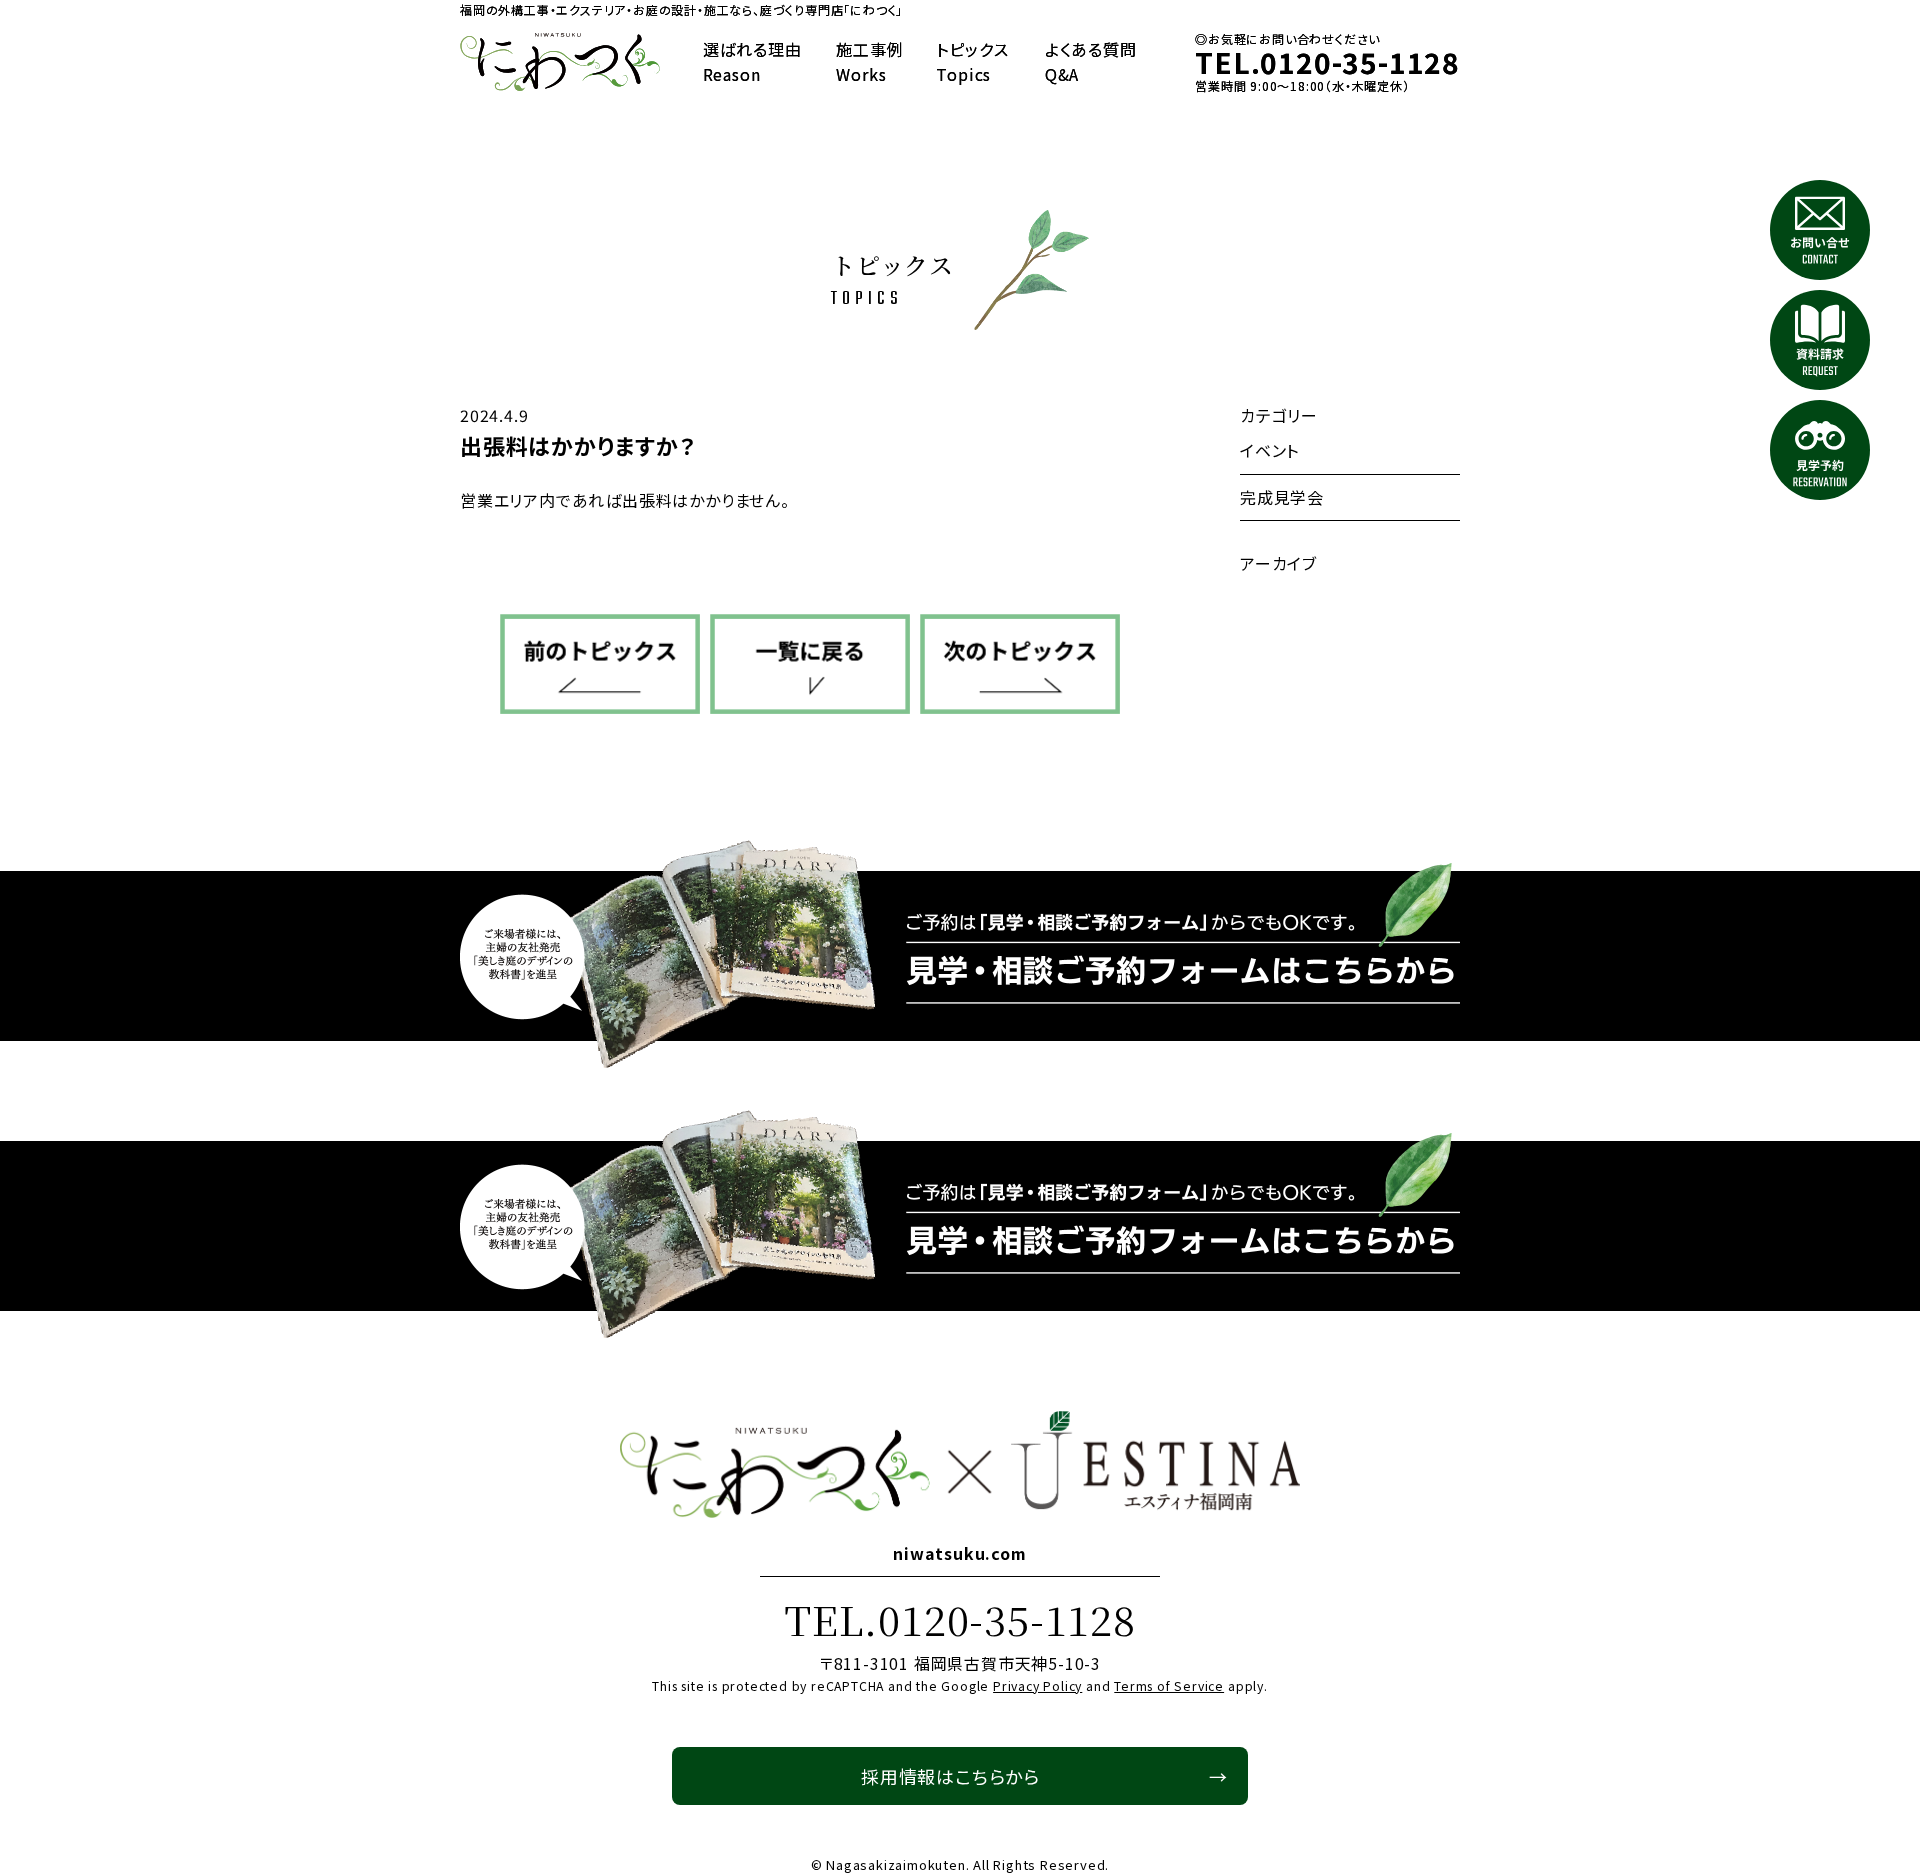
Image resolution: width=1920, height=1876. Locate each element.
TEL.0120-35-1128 (960, 1618)
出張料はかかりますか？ (577, 445)
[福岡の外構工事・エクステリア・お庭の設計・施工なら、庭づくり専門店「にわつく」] (560, 62)
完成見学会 (1282, 497)
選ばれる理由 (752, 62)
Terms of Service (1169, 1686)
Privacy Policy (1037, 1686)
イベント (1269, 450)
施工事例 (869, 62)
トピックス (972, 62)
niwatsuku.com (959, 1553)
